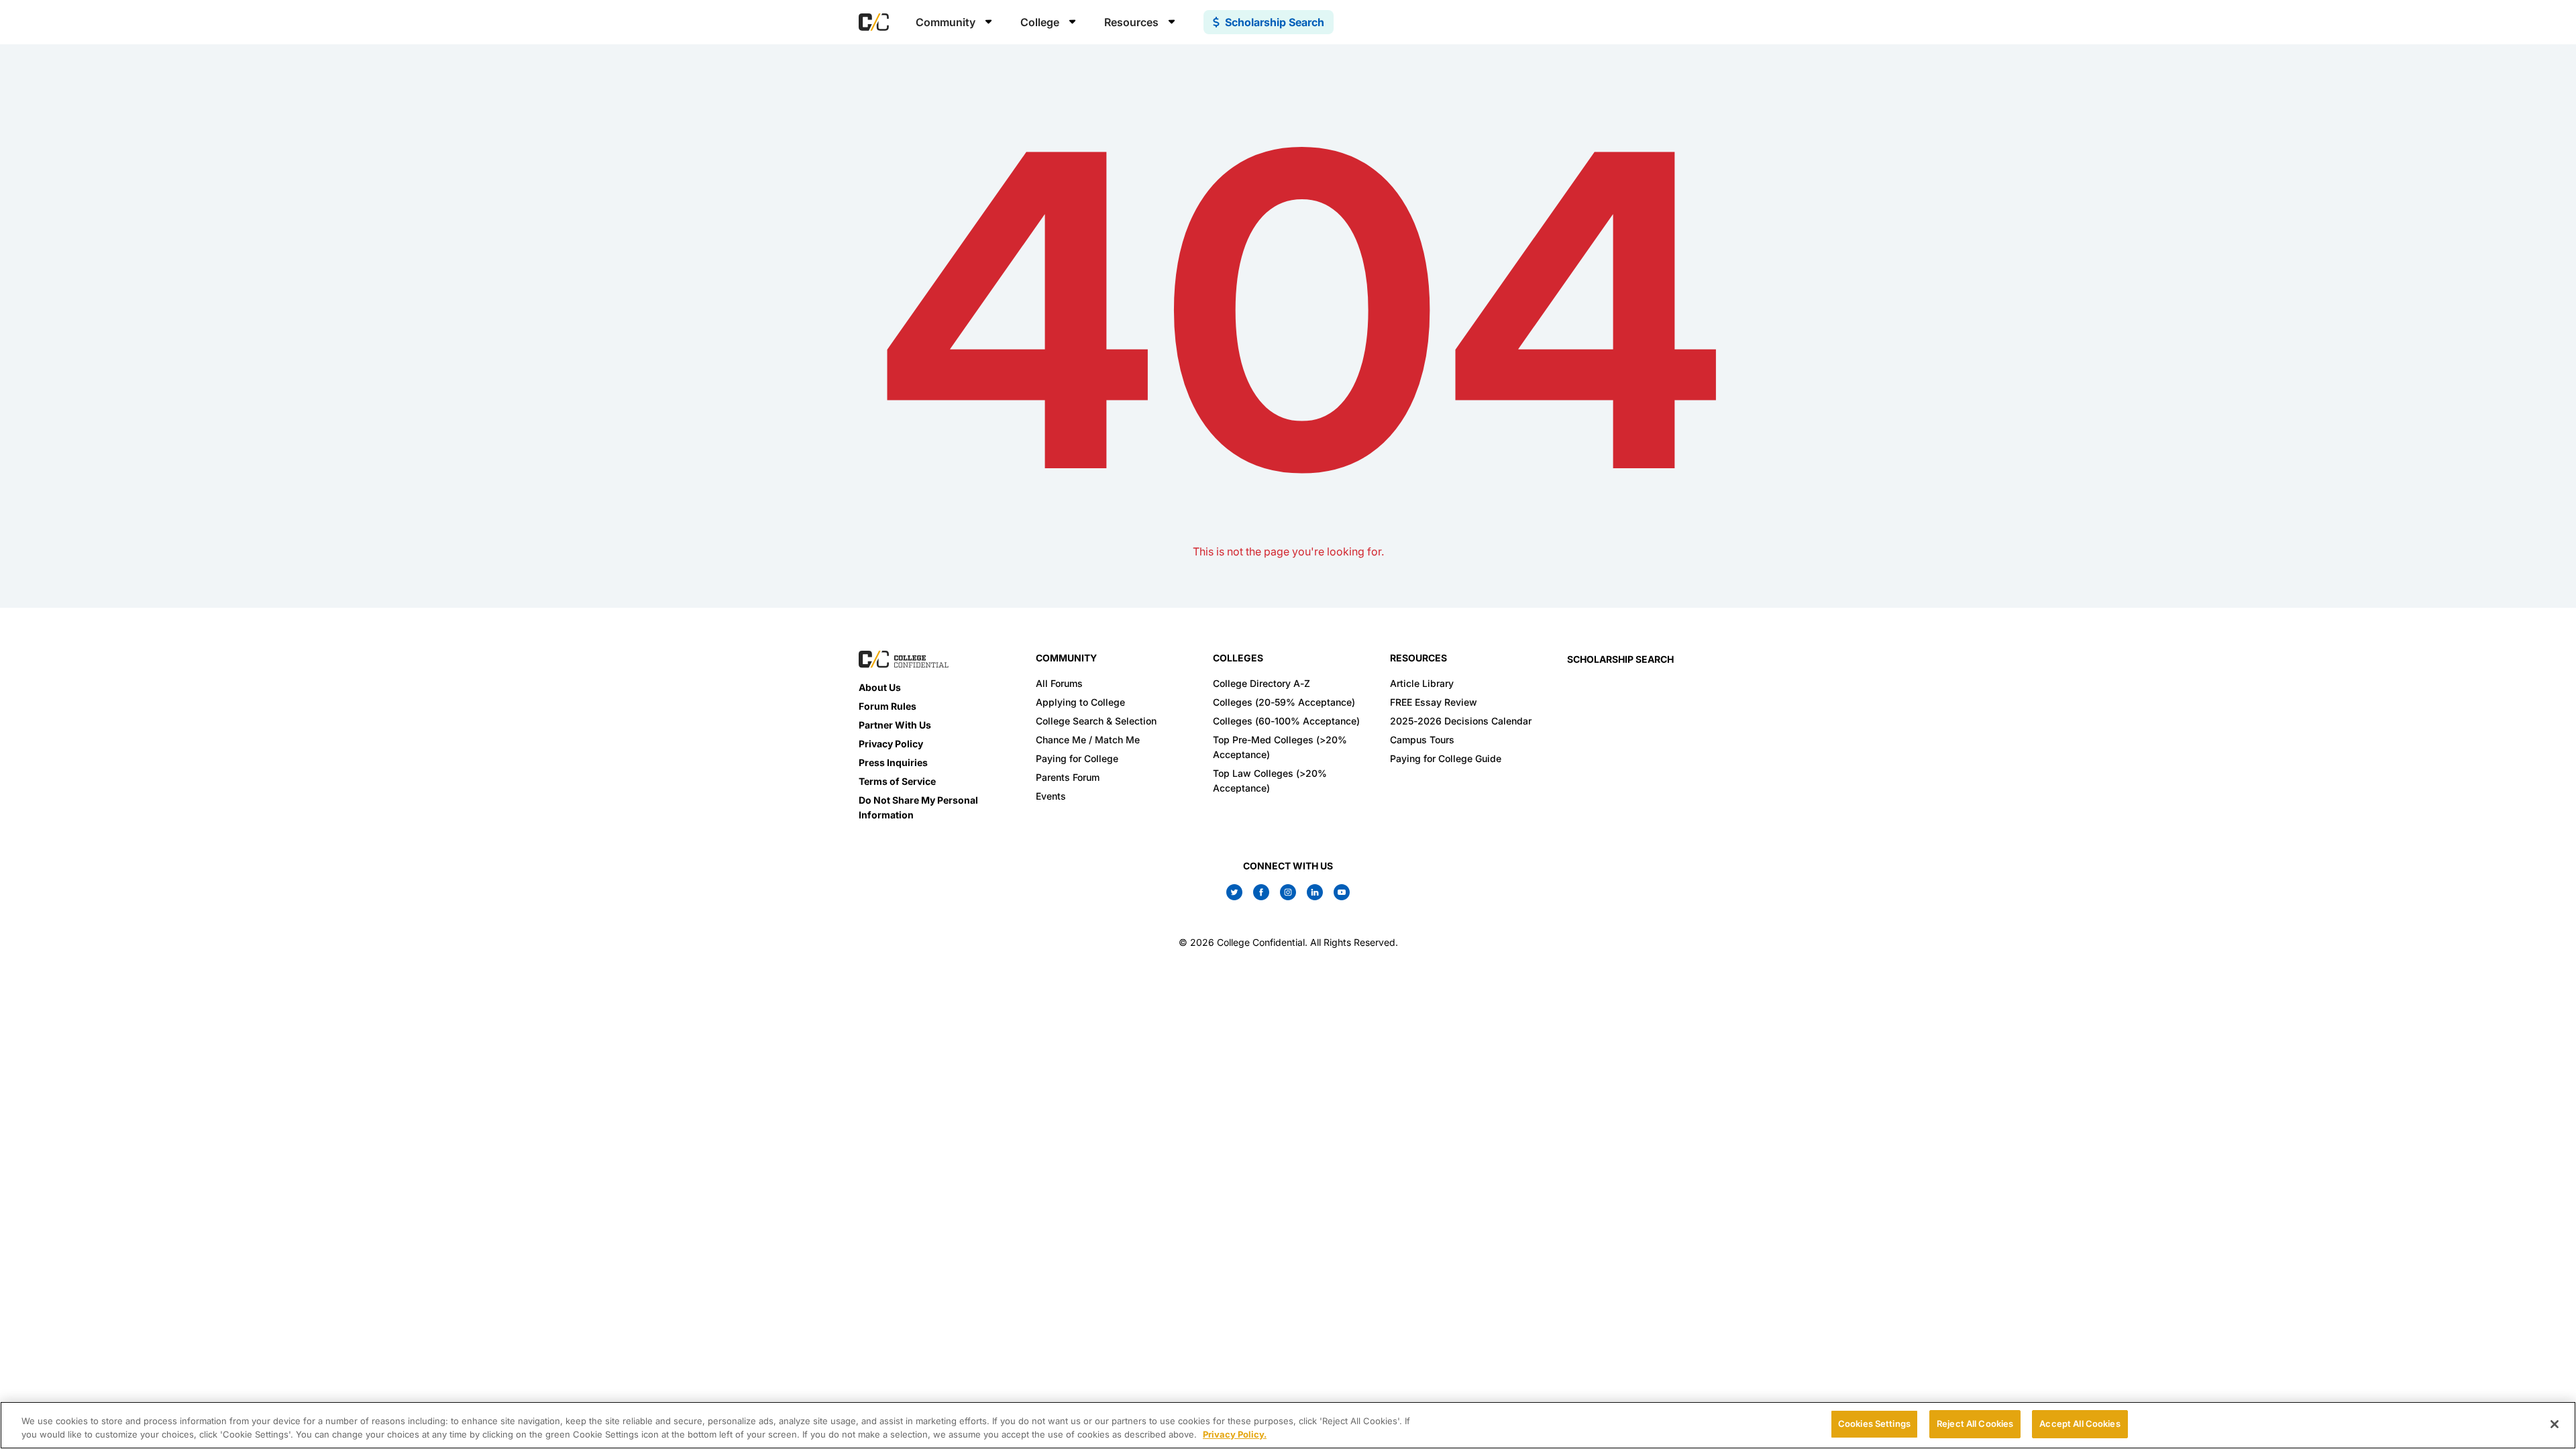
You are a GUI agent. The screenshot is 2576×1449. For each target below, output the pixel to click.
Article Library (1422, 683)
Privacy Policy (891, 744)
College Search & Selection (1096, 721)
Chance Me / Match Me (1088, 740)
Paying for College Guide (1446, 758)
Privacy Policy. (1235, 1434)
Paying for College (1077, 758)
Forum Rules (888, 706)
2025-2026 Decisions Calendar (1461, 721)
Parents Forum (1068, 777)
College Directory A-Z (1262, 683)
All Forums (1059, 683)
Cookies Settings (1874, 1424)
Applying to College (1080, 702)
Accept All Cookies (2080, 1424)
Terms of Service (897, 781)
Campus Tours (1422, 740)
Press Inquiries (893, 762)
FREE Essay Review (1434, 702)
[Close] (2555, 1424)
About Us (880, 687)
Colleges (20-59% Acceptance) (1284, 702)
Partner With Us (895, 725)
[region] (1288, 1425)
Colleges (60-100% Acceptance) (1286, 721)
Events (1051, 796)
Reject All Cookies (1975, 1424)
